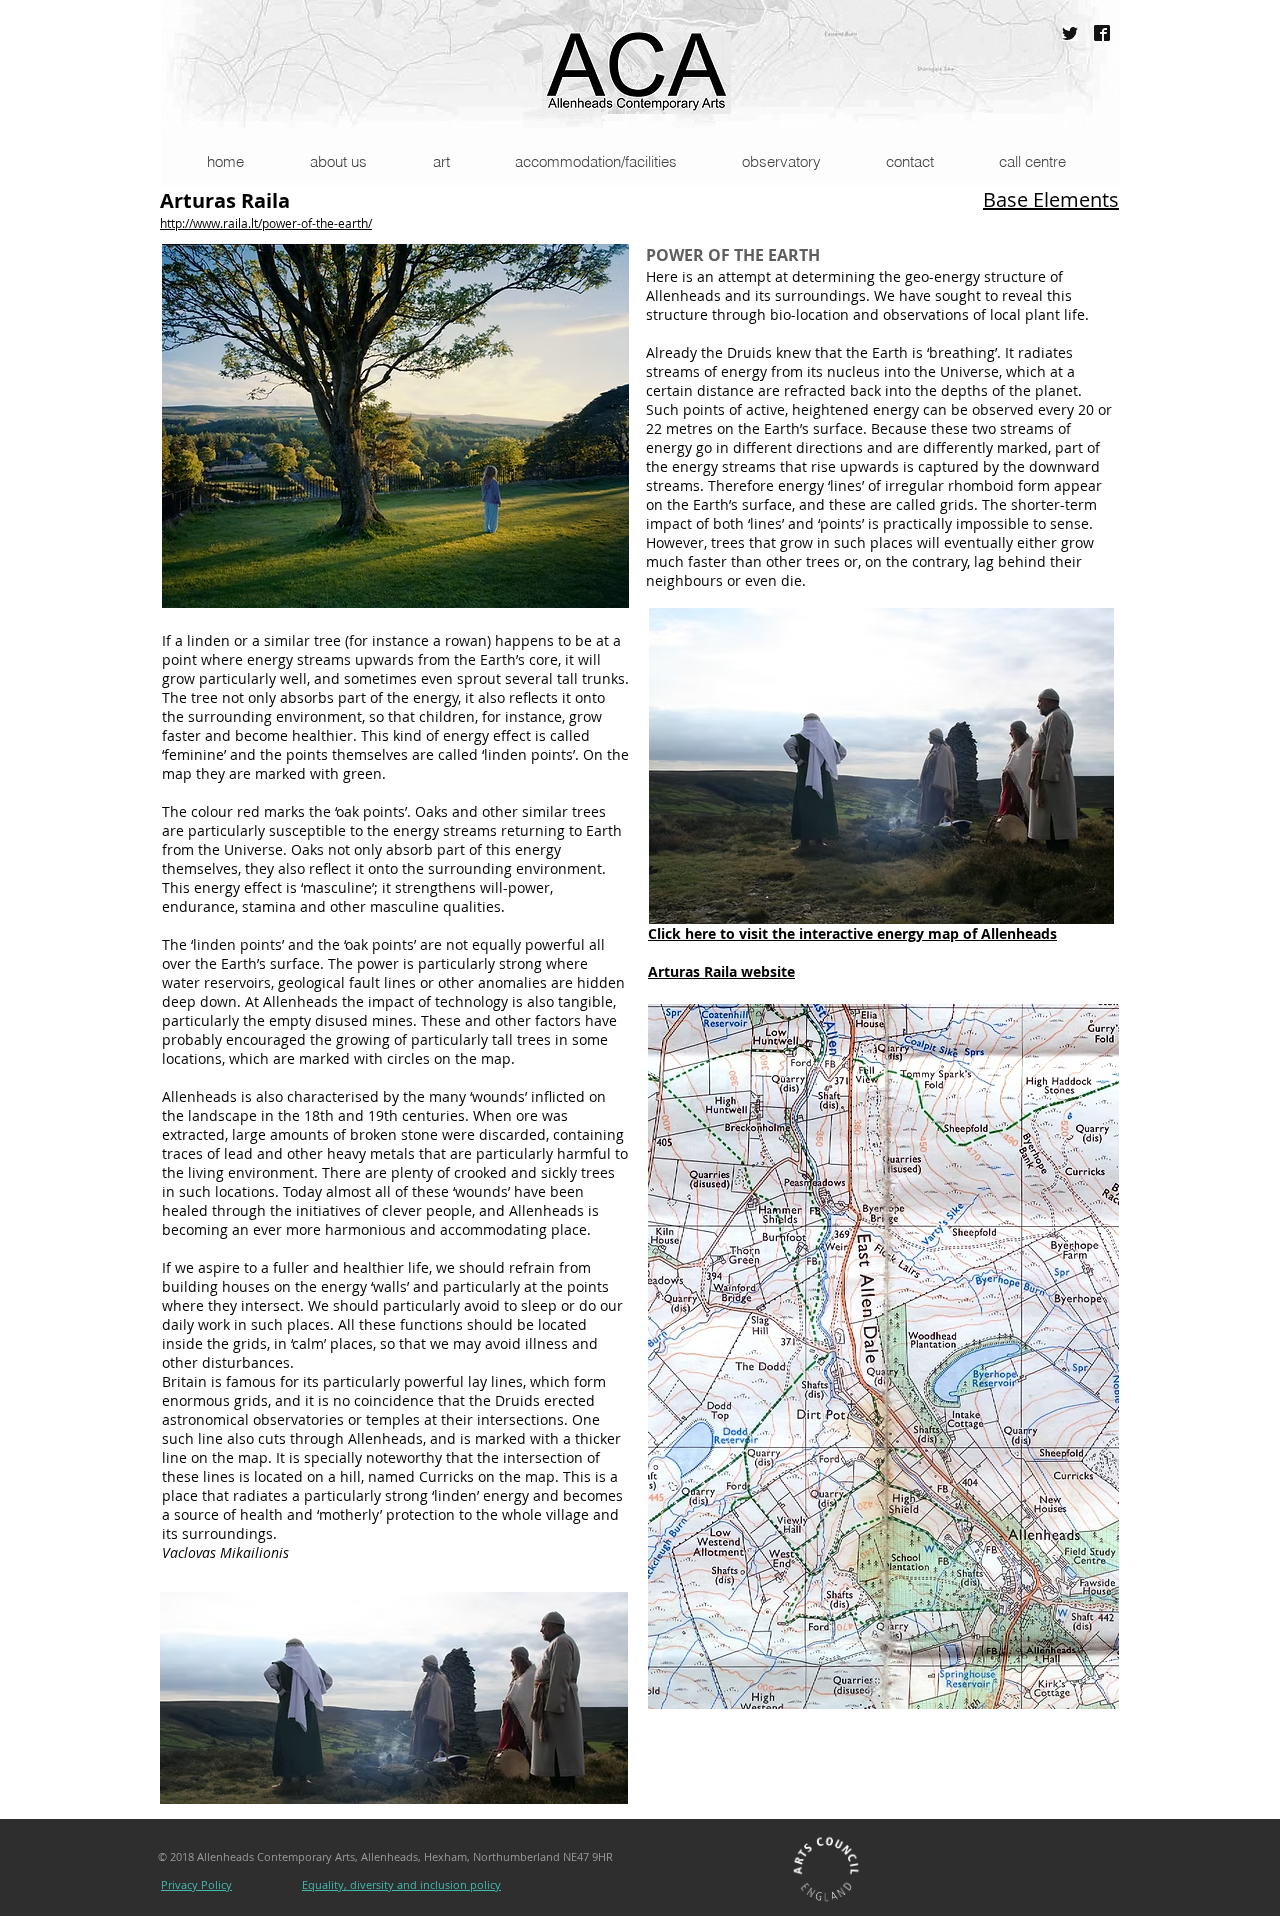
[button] (337, 161)
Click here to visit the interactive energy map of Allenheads (852, 933)
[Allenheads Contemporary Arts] (1102, 33)
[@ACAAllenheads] (1070, 33)
